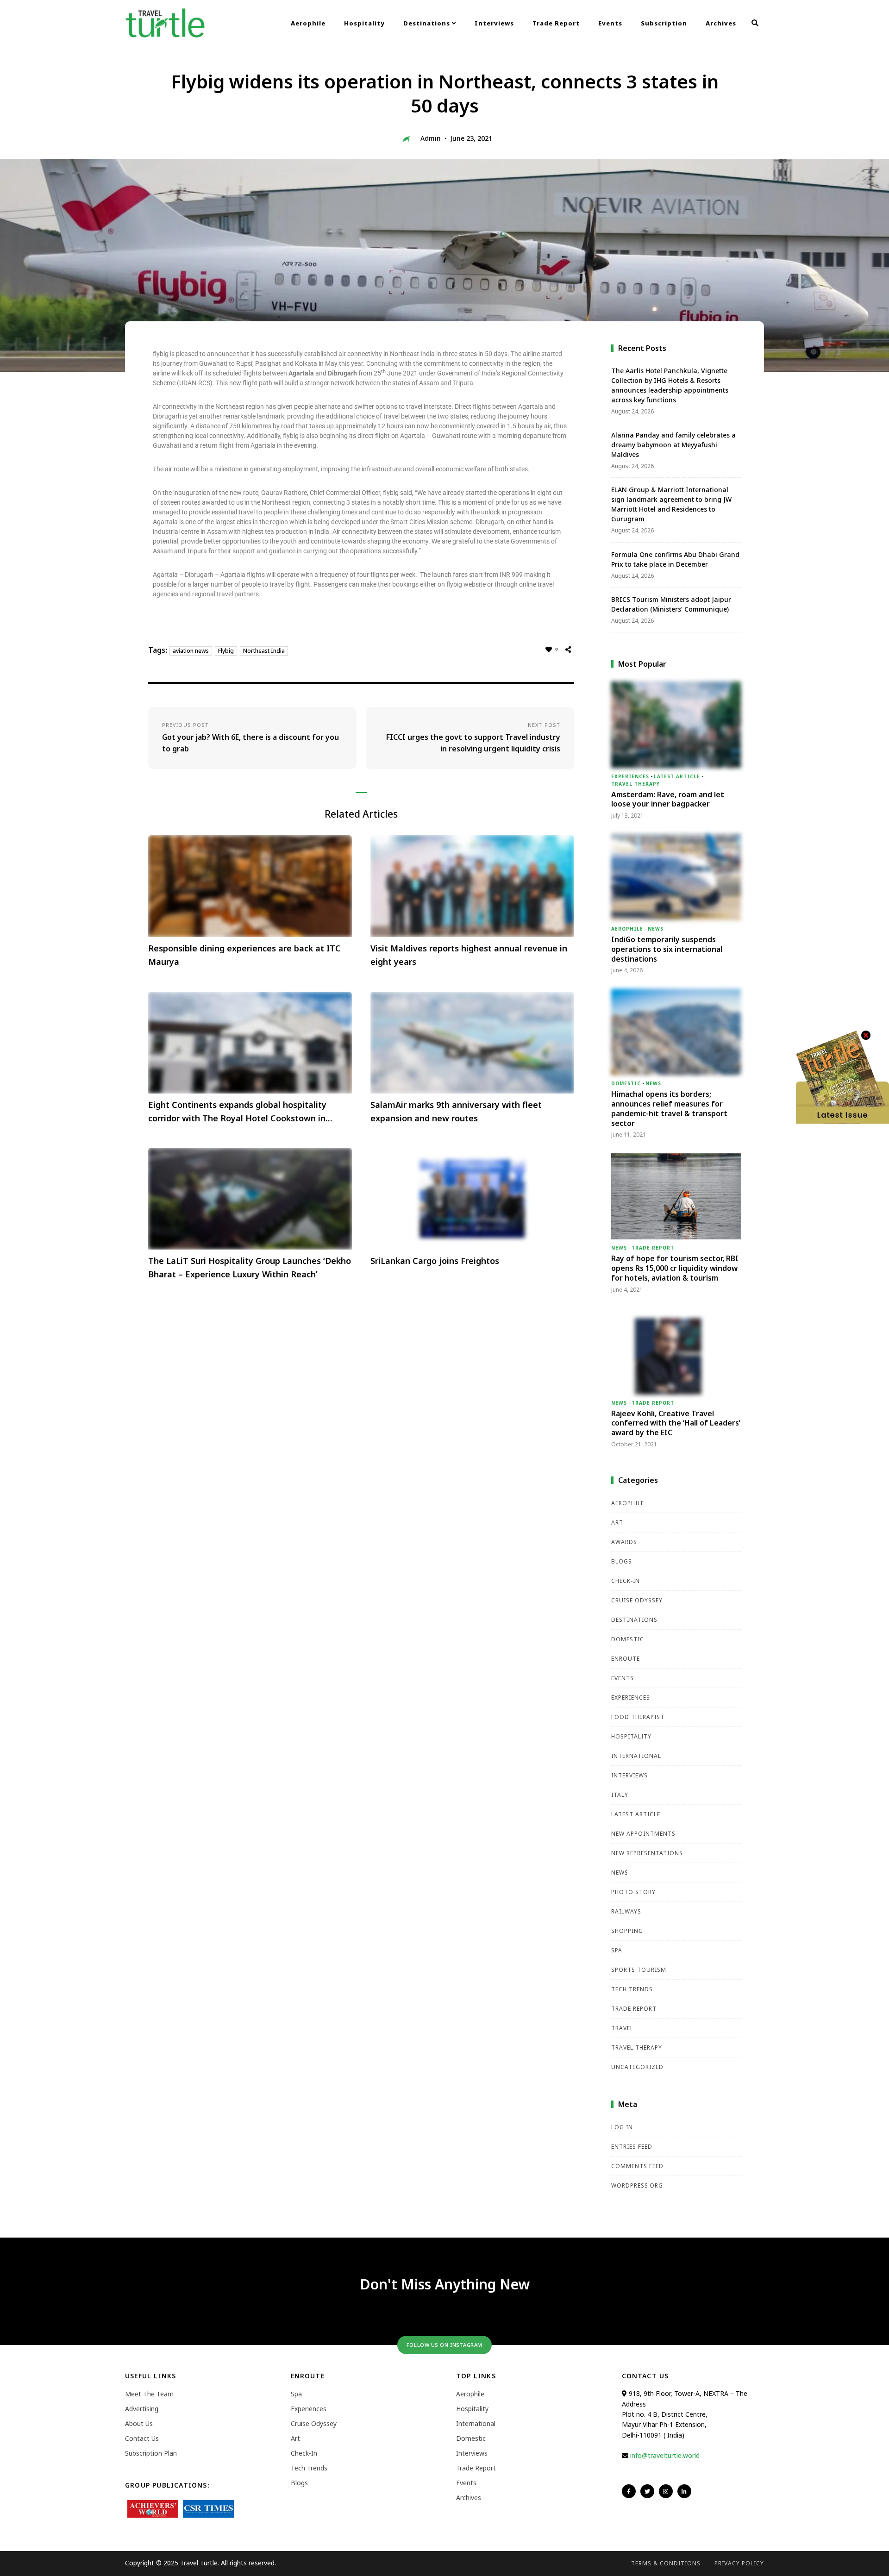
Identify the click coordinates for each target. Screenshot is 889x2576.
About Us (139, 2423)
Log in (622, 2127)
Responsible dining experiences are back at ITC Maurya (244, 955)
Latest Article (677, 776)
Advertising (142, 2409)
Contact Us (142, 2438)
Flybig (226, 651)
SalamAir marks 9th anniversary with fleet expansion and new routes (456, 1111)
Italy (620, 1795)
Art (617, 1522)
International (636, 1756)
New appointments (643, 1834)
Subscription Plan (151, 2453)
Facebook (629, 2491)
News (656, 929)
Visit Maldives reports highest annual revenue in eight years (469, 955)
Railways (626, 1911)
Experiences (630, 776)
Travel (622, 2028)
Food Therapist (638, 1717)
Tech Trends (632, 1989)
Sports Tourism (639, 1970)
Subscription (664, 23)
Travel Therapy (635, 784)
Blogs (622, 1561)
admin (431, 138)
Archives (721, 23)
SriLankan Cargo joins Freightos (435, 1261)
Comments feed (637, 2166)
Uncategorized (637, 2067)
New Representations (647, 1853)
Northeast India (264, 651)
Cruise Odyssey (637, 1600)
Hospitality (364, 23)
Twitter (647, 2491)
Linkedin (684, 2491)
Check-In (626, 1581)
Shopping (627, 1931)
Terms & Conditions (666, 2563)
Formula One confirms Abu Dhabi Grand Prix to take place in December (675, 559)
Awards (624, 1542)
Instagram (666, 2491)
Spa (617, 1950)
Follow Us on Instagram (444, 2345)
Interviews (494, 23)
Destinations (428, 23)
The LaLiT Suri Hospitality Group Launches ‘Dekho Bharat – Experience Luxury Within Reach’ (250, 1267)
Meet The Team (149, 2394)
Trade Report (556, 23)
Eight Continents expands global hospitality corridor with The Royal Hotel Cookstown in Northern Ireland (237, 1112)
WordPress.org (637, 2185)
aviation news (191, 651)
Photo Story (633, 1892)
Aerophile (308, 23)
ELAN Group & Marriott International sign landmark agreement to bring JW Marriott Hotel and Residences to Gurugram (671, 504)
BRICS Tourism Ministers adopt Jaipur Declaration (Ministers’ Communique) (671, 604)
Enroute (626, 1659)
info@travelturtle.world (665, 2455)
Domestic (626, 1083)
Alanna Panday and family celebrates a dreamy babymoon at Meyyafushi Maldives (673, 445)
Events (610, 23)
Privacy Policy (739, 2563)
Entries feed (632, 2147)
